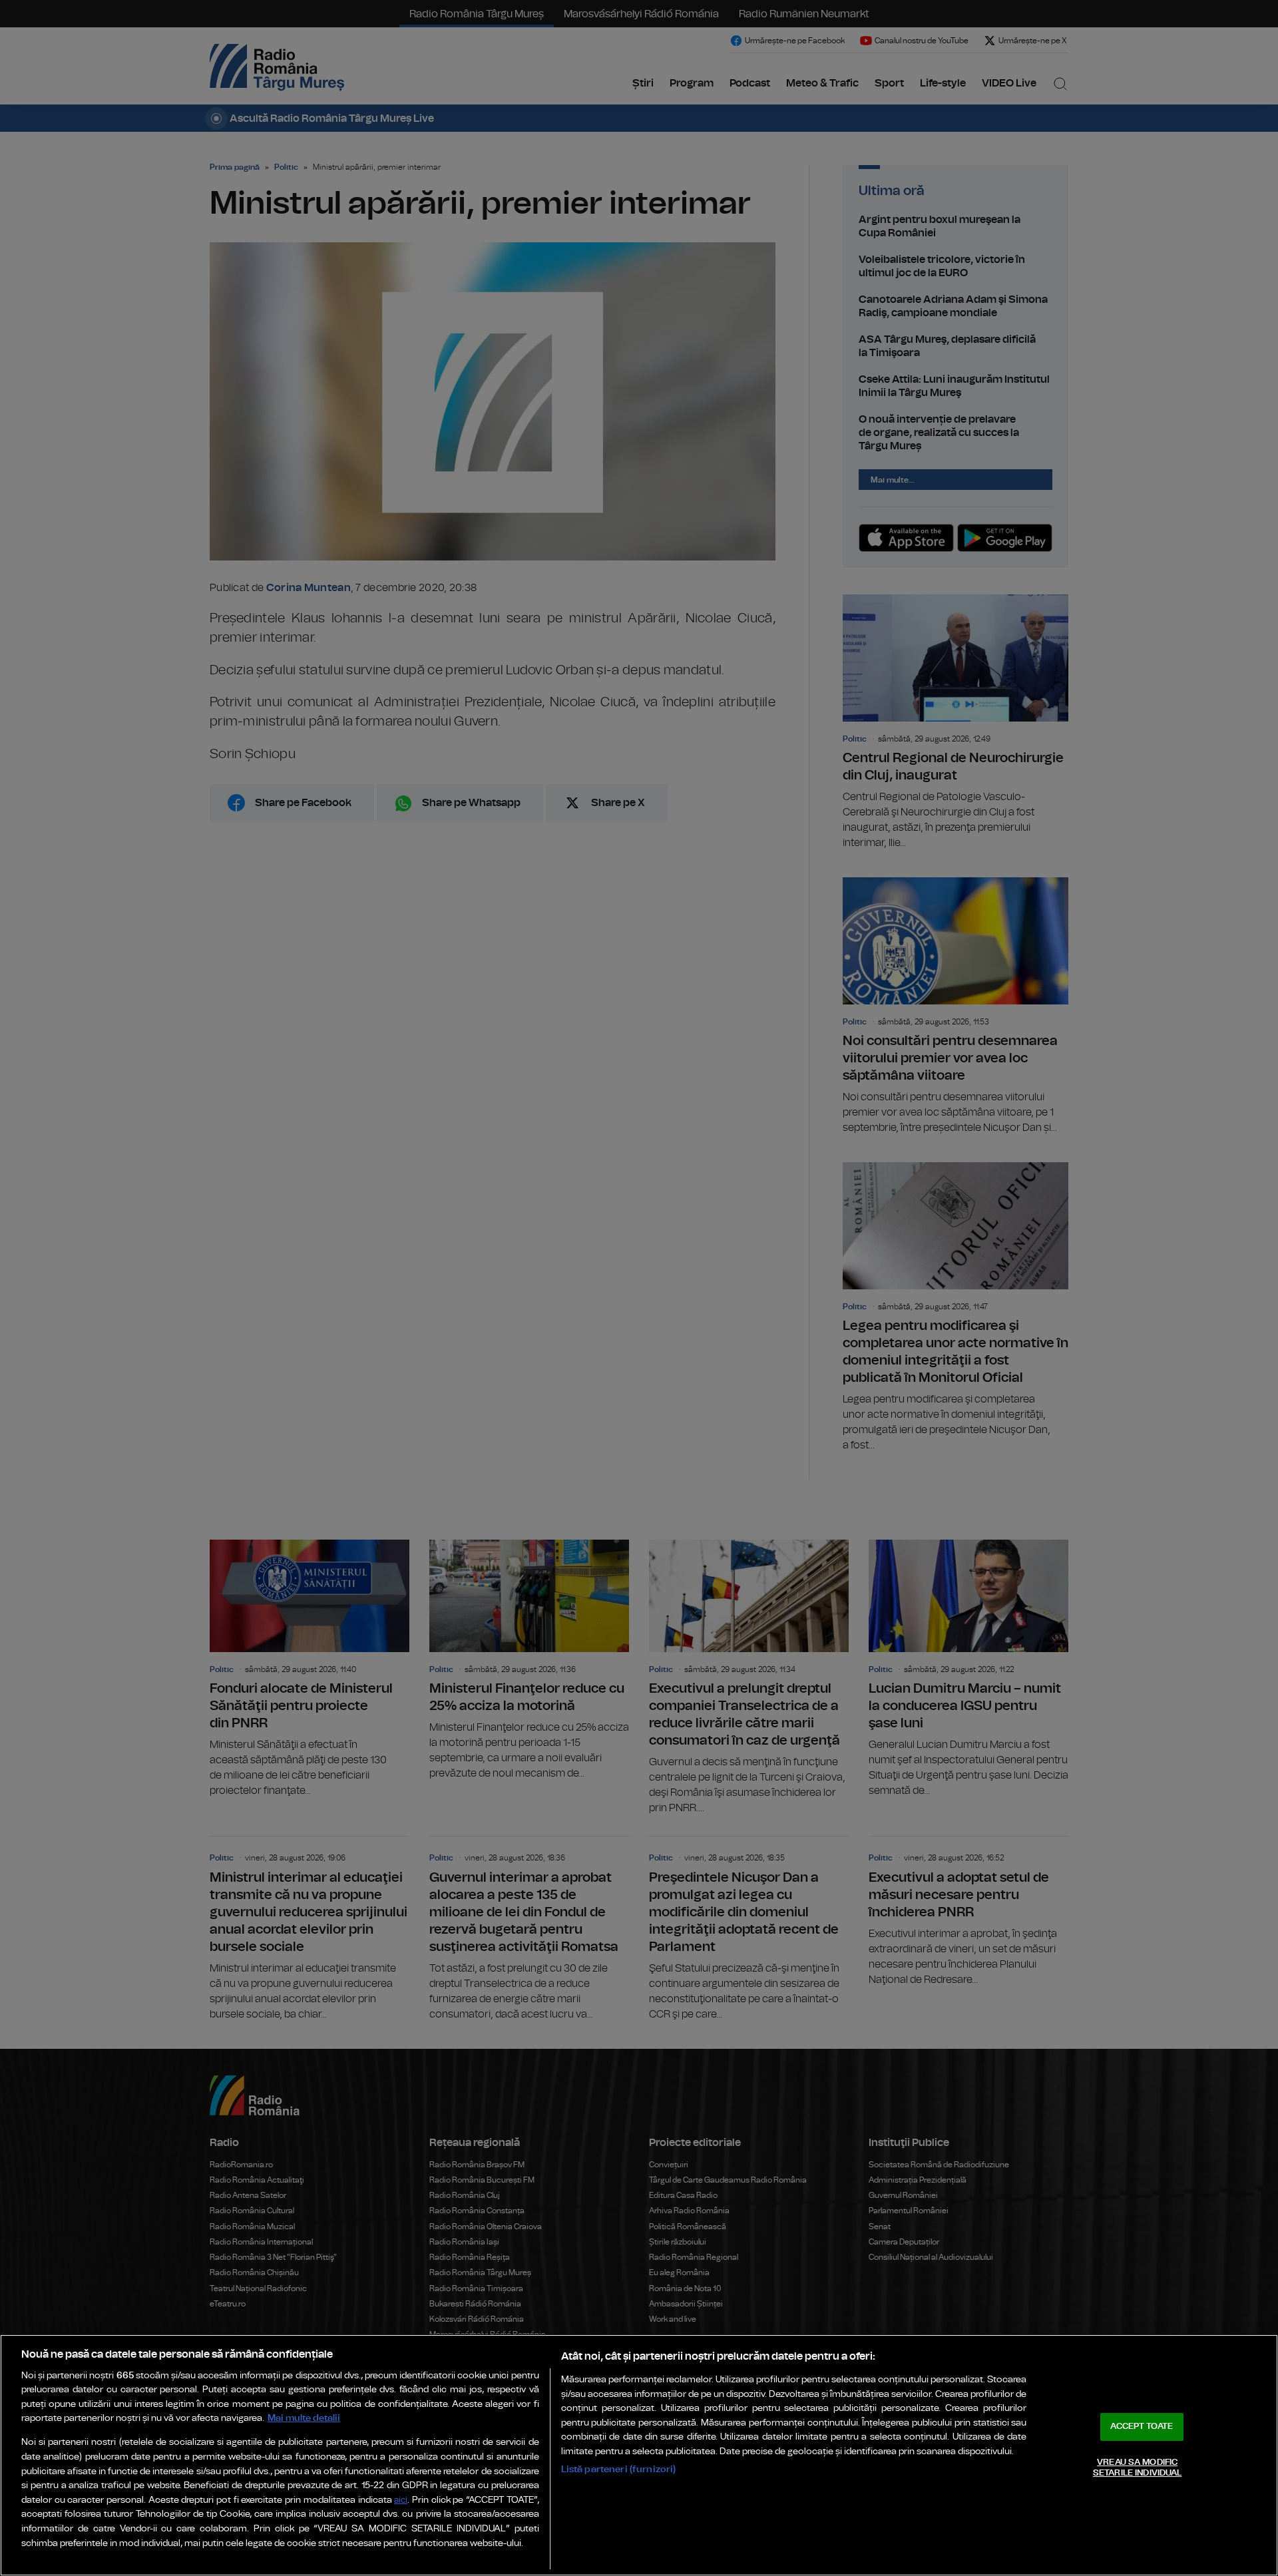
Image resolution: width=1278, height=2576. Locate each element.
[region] (639, 2455)
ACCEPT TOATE (1142, 2427)
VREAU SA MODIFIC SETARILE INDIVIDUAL (1137, 2468)
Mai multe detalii (304, 2418)
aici (401, 2500)
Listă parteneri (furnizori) (619, 2469)
